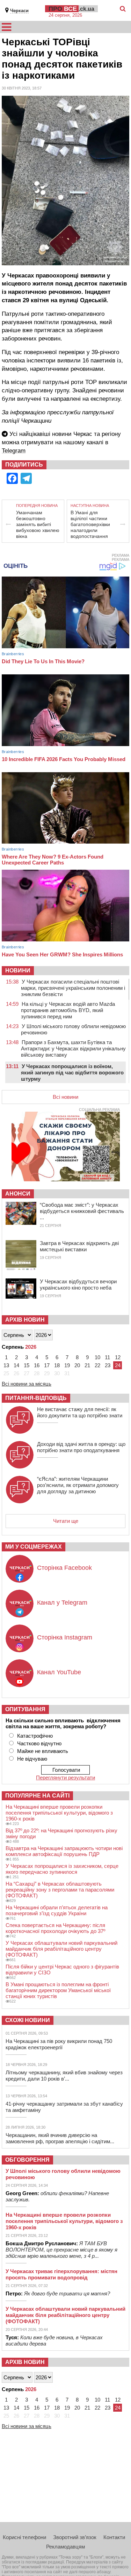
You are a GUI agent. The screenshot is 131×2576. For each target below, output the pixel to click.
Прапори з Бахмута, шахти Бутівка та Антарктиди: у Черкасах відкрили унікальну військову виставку (73, 1048)
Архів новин (25, 1320)
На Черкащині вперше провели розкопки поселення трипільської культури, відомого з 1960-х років (59, 1813)
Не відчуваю (32, 1759)
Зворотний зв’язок (75, 2537)
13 (6, 1365)
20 (77, 1365)
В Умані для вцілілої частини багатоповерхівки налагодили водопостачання (90, 524)
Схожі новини (28, 2020)
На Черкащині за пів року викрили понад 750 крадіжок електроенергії (59, 2044)
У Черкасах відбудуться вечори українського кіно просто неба (78, 1285)
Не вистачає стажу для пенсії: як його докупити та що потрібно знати (80, 1412)
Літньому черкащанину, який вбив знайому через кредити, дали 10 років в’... (64, 2076)
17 (47, 1365)
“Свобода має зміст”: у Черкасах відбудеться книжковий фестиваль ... (82, 1211)
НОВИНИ (18, 970)
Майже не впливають (43, 1751)
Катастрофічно (35, 1736)
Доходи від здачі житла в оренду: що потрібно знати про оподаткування (81, 1447)
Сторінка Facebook (64, 1568)
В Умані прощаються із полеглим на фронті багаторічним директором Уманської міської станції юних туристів (58, 1990)
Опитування (25, 1709)
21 (87, 1365)
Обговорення (27, 2160)
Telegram (14, 451)
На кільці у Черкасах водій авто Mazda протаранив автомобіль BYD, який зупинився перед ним (68, 1010)
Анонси (18, 1194)
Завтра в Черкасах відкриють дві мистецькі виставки (79, 1246)
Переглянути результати (65, 1778)
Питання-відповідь (36, 1398)
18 (57, 1365)
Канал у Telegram (62, 1603)
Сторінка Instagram (65, 1637)
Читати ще (66, 1521)
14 (16, 1365)
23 (108, 1365)
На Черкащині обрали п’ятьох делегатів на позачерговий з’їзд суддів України (57, 1910)
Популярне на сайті (37, 1796)
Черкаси (19, 11)
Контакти (114, 2537)
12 (118, 1357)
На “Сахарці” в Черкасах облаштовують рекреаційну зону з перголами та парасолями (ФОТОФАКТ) (60, 1890)
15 (27, 1365)
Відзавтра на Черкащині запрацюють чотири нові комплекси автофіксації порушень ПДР (64, 1851)
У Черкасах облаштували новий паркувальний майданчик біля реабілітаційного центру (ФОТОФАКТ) (61, 1949)
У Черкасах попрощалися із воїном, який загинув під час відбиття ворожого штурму (72, 1072)
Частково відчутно (39, 1743)
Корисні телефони (24, 2537)
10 (97, 1357)
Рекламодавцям (65, 2547)
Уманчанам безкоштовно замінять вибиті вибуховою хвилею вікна (38, 524)
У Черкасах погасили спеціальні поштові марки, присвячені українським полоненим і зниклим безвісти (73, 988)
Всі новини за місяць (27, 1384)
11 (107, 1357)
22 (97, 1365)
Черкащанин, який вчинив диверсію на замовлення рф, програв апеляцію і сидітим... (60, 2138)
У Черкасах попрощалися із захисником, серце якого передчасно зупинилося (62, 1869)
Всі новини (65, 1097)
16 (37, 1365)
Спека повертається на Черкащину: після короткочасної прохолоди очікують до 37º (55, 1928)
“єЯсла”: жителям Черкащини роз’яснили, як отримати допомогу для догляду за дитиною (78, 1485)
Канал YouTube (59, 1672)
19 (67, 1365)
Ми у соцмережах (34, 1547)
